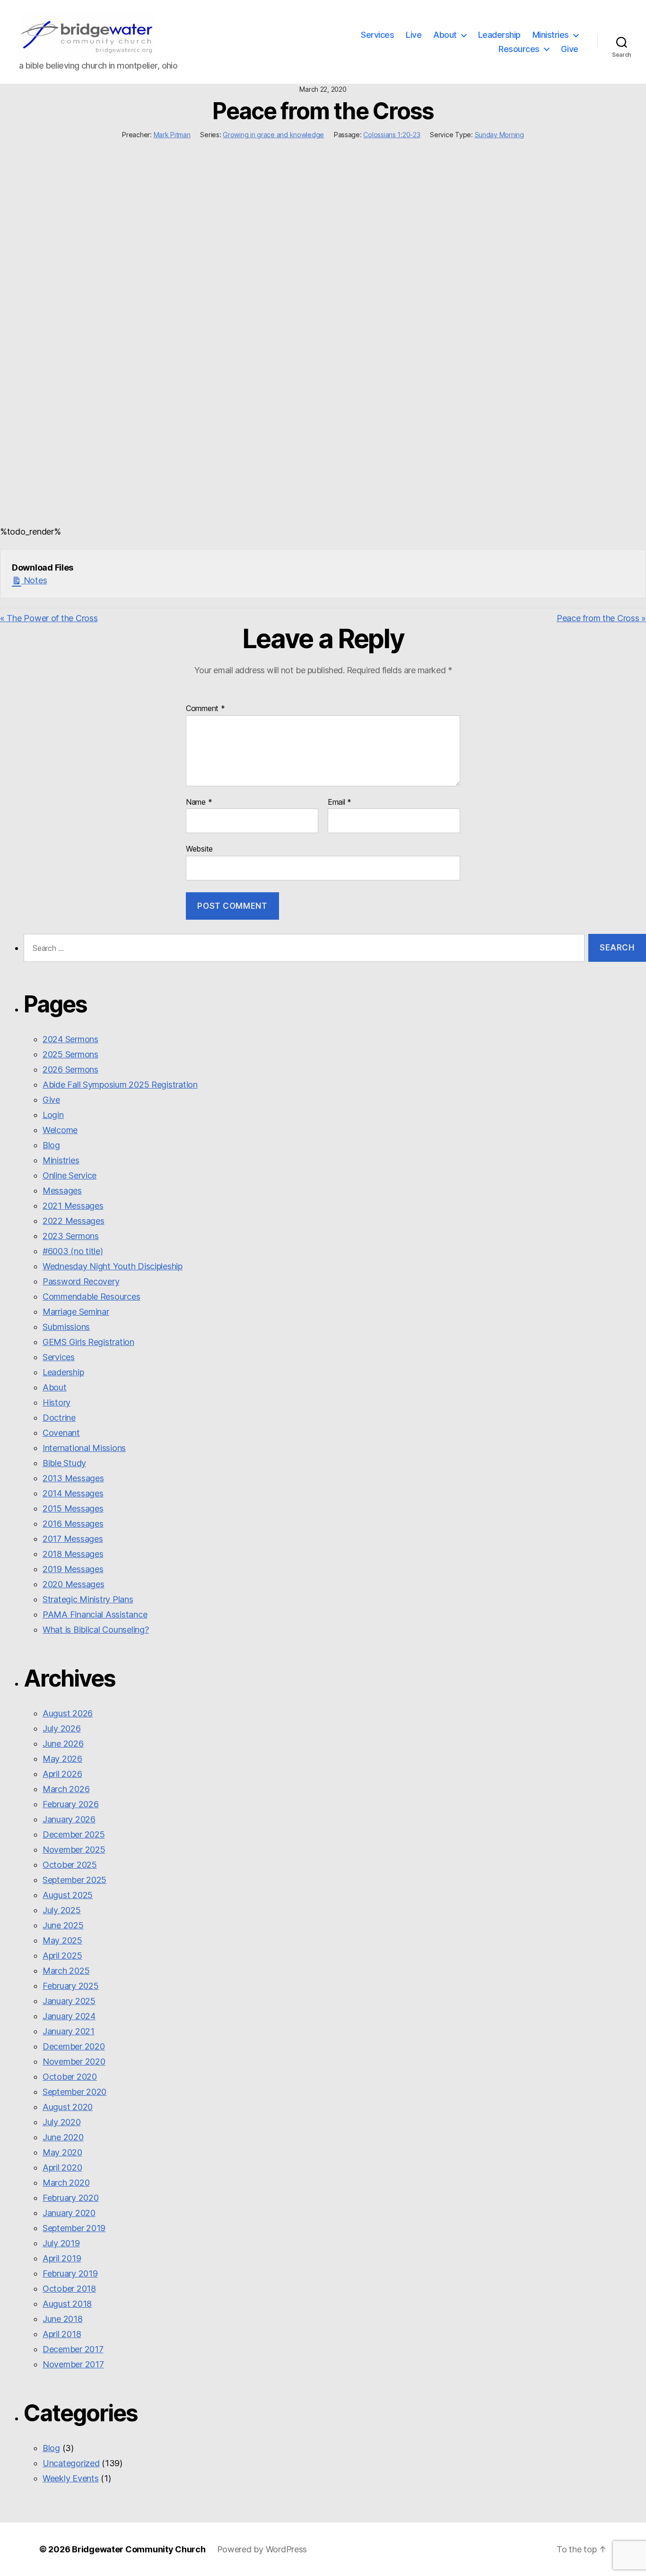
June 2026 (63, 1744)
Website (199, 849)
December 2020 (74, 2046)
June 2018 (63, 2319)
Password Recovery (81, 1281)
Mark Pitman (172, 135)
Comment (205, 709)
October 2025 (70, 1865)
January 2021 (69, 2031)
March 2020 (66, 2183)
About (445, 35)
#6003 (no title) (73, 1251)
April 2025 (62, 1956)
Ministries (551, 35)
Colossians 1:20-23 (392, 135)
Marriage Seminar (76, 1312)
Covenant (61, 1433)
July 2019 (61, 2243)
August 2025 (68, 1895)
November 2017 (73, 2364)
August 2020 (68, 2107)
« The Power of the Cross (49, 618)
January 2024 (69, 2016)
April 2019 (62, 2258)
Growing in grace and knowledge (273, 135)
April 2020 (62, 2167)
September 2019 (74, 2228)
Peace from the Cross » (601, 618)
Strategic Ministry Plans (88, 1599)
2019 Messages (73, 1569)
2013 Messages (73, 1478)
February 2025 (71, 1986)
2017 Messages (73, 1539)
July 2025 (62, 1910)
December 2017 (73, 2349)
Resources (519, 49)
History (57, 1402)
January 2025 (69, 2001)
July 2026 (62, 1728)
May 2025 (62, 1940)
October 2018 (69, 2289)
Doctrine (59, 1418)
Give (570, 49)
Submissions (66, 1327)
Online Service (70, 1175)
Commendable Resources (91, 1297)
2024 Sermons (70, 1039)
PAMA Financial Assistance (95, 1614)
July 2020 (62, 2122)
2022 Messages (74, 1221)
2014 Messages (73, 1493)
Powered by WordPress (262, 2549)
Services (377, 35)
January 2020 (69, 2213)
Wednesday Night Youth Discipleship (113, 1266)
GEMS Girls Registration (88, 1342)
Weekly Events (71, 2478)
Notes (34, 580)
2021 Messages (73, 1206)
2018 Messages (73, 1554)
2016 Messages (73, 1524)
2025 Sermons (70, 1054)
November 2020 (74, 2062)
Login (53, 1115)
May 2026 (62, 1759)
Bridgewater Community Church (139, 2549)
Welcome (60, 1130)
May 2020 (62, 2152)
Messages (62, 1191)
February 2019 (70, 2273)
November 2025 (74, 1850)
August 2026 (68, 1713)
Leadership (499, 35)
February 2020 (71, 2198)
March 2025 (66, 1971)
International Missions (84, 1448)
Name (199, 802)
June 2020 (63, 2137)
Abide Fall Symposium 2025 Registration (120, 1085)
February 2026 (71, 1804)
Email (340, 802)
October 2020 (70, 2077)
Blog (51, 1145)
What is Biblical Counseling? (96, 1630)
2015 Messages (73, 1508)
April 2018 (62, 2334)
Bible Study (64, 1463)
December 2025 (74, 1834)
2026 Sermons (70, 1069)
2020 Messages (74, 1584)
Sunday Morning (499, 135)
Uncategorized (71, 2463)
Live (414, 35)
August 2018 (67, 2304)
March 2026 (66, 1789)
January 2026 (69, 1819)
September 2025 (74, 1880)
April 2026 (62, 1774)
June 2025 (63, 1925)
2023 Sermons (71, 1236)
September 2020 (74, 2092)
